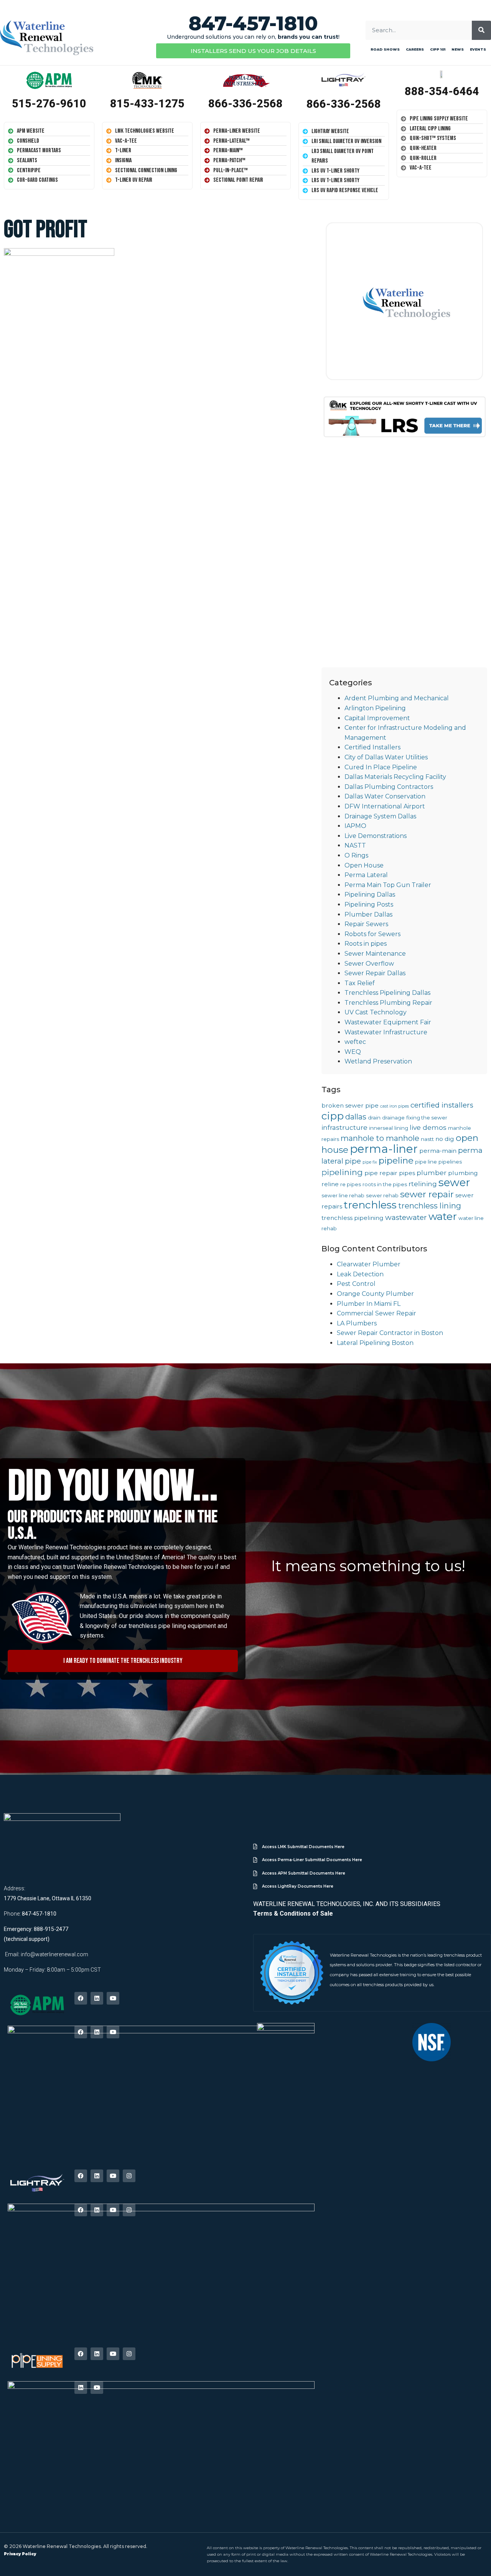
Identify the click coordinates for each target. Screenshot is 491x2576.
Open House (364, 865)
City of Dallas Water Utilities (386, 757)
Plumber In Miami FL (369, 1304)
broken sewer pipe (350, 1105)
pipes (407, 1173)
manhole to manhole (380, 1138)
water (443, 1216)
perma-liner (384, 1149)
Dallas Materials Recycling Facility (395, 777)
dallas (356, 1117)
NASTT (355, 845)
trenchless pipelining (353, 1218)
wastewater (406, 1217)
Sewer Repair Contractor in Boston (390, 1333)
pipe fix (370, 1162)
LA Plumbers (357, 1323)
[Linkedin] (97, 1998)
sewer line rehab (343, 1195)
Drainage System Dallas (380, 816)
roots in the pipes (385, 1184)
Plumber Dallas (368, 914)
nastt (427, 1139)
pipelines (450, 1162)
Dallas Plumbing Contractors (389, 787)
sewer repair (427, 1194)
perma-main (438, 1151)
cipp (333, 1116)
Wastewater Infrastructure (386, 1032)
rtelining (423, 1184)
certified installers (442, 1105)
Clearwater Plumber (369, 1264)
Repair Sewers (366, 924)
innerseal (381, 1128)
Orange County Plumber (375, 1294)
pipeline (396, 1160)
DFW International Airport (385, 806)
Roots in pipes (366, 944)
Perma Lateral (366, 875)
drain (374, 1118)
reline (330, 1184)
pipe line (426, 1162)
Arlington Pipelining (375, 708)
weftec (355, 1042)
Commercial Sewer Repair (376, 1313)
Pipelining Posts (369, 904)
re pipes (351, 1184)
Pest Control (356, 1284)
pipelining (342, 1172)
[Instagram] (129, 2176)
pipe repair (381, 1173)
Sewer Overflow (369, 964)
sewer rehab (382, 1195)
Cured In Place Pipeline (381, 767)
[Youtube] (113, 1998)
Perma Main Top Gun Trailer (388, 885)
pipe (353, 1161)
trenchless (370, 1205)
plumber (432, 1173)
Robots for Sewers (372, 934)
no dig (445, 1139)
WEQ (353, 1052)
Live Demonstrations (376, 836)
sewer (454, 1182)
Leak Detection (360, 1274)
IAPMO (355, 826)
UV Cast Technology (376, 1012)
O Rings (356, 855)
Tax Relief (360, 983)
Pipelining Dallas (370, 895)
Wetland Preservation (378, 1061)
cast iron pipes (395, 1106)
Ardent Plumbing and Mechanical (397, 698)
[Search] (481, 30)
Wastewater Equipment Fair (388, 1022)
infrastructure (344, 1127)
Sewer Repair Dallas (375, 973)
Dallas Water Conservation (385, 796)
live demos (428, 1127)
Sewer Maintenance (375, 954)
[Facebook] (81, 1998)
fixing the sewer (427, 1118)
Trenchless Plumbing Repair (388, 1003)
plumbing (463, 1173)
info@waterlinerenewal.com (54, 1954)
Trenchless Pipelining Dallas (387, 993)
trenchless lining (430, 1206)
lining (401, 1128)
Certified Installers (372, 747)
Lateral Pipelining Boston (375, 1343)
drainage (393, 1118)
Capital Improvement (377, 718)
